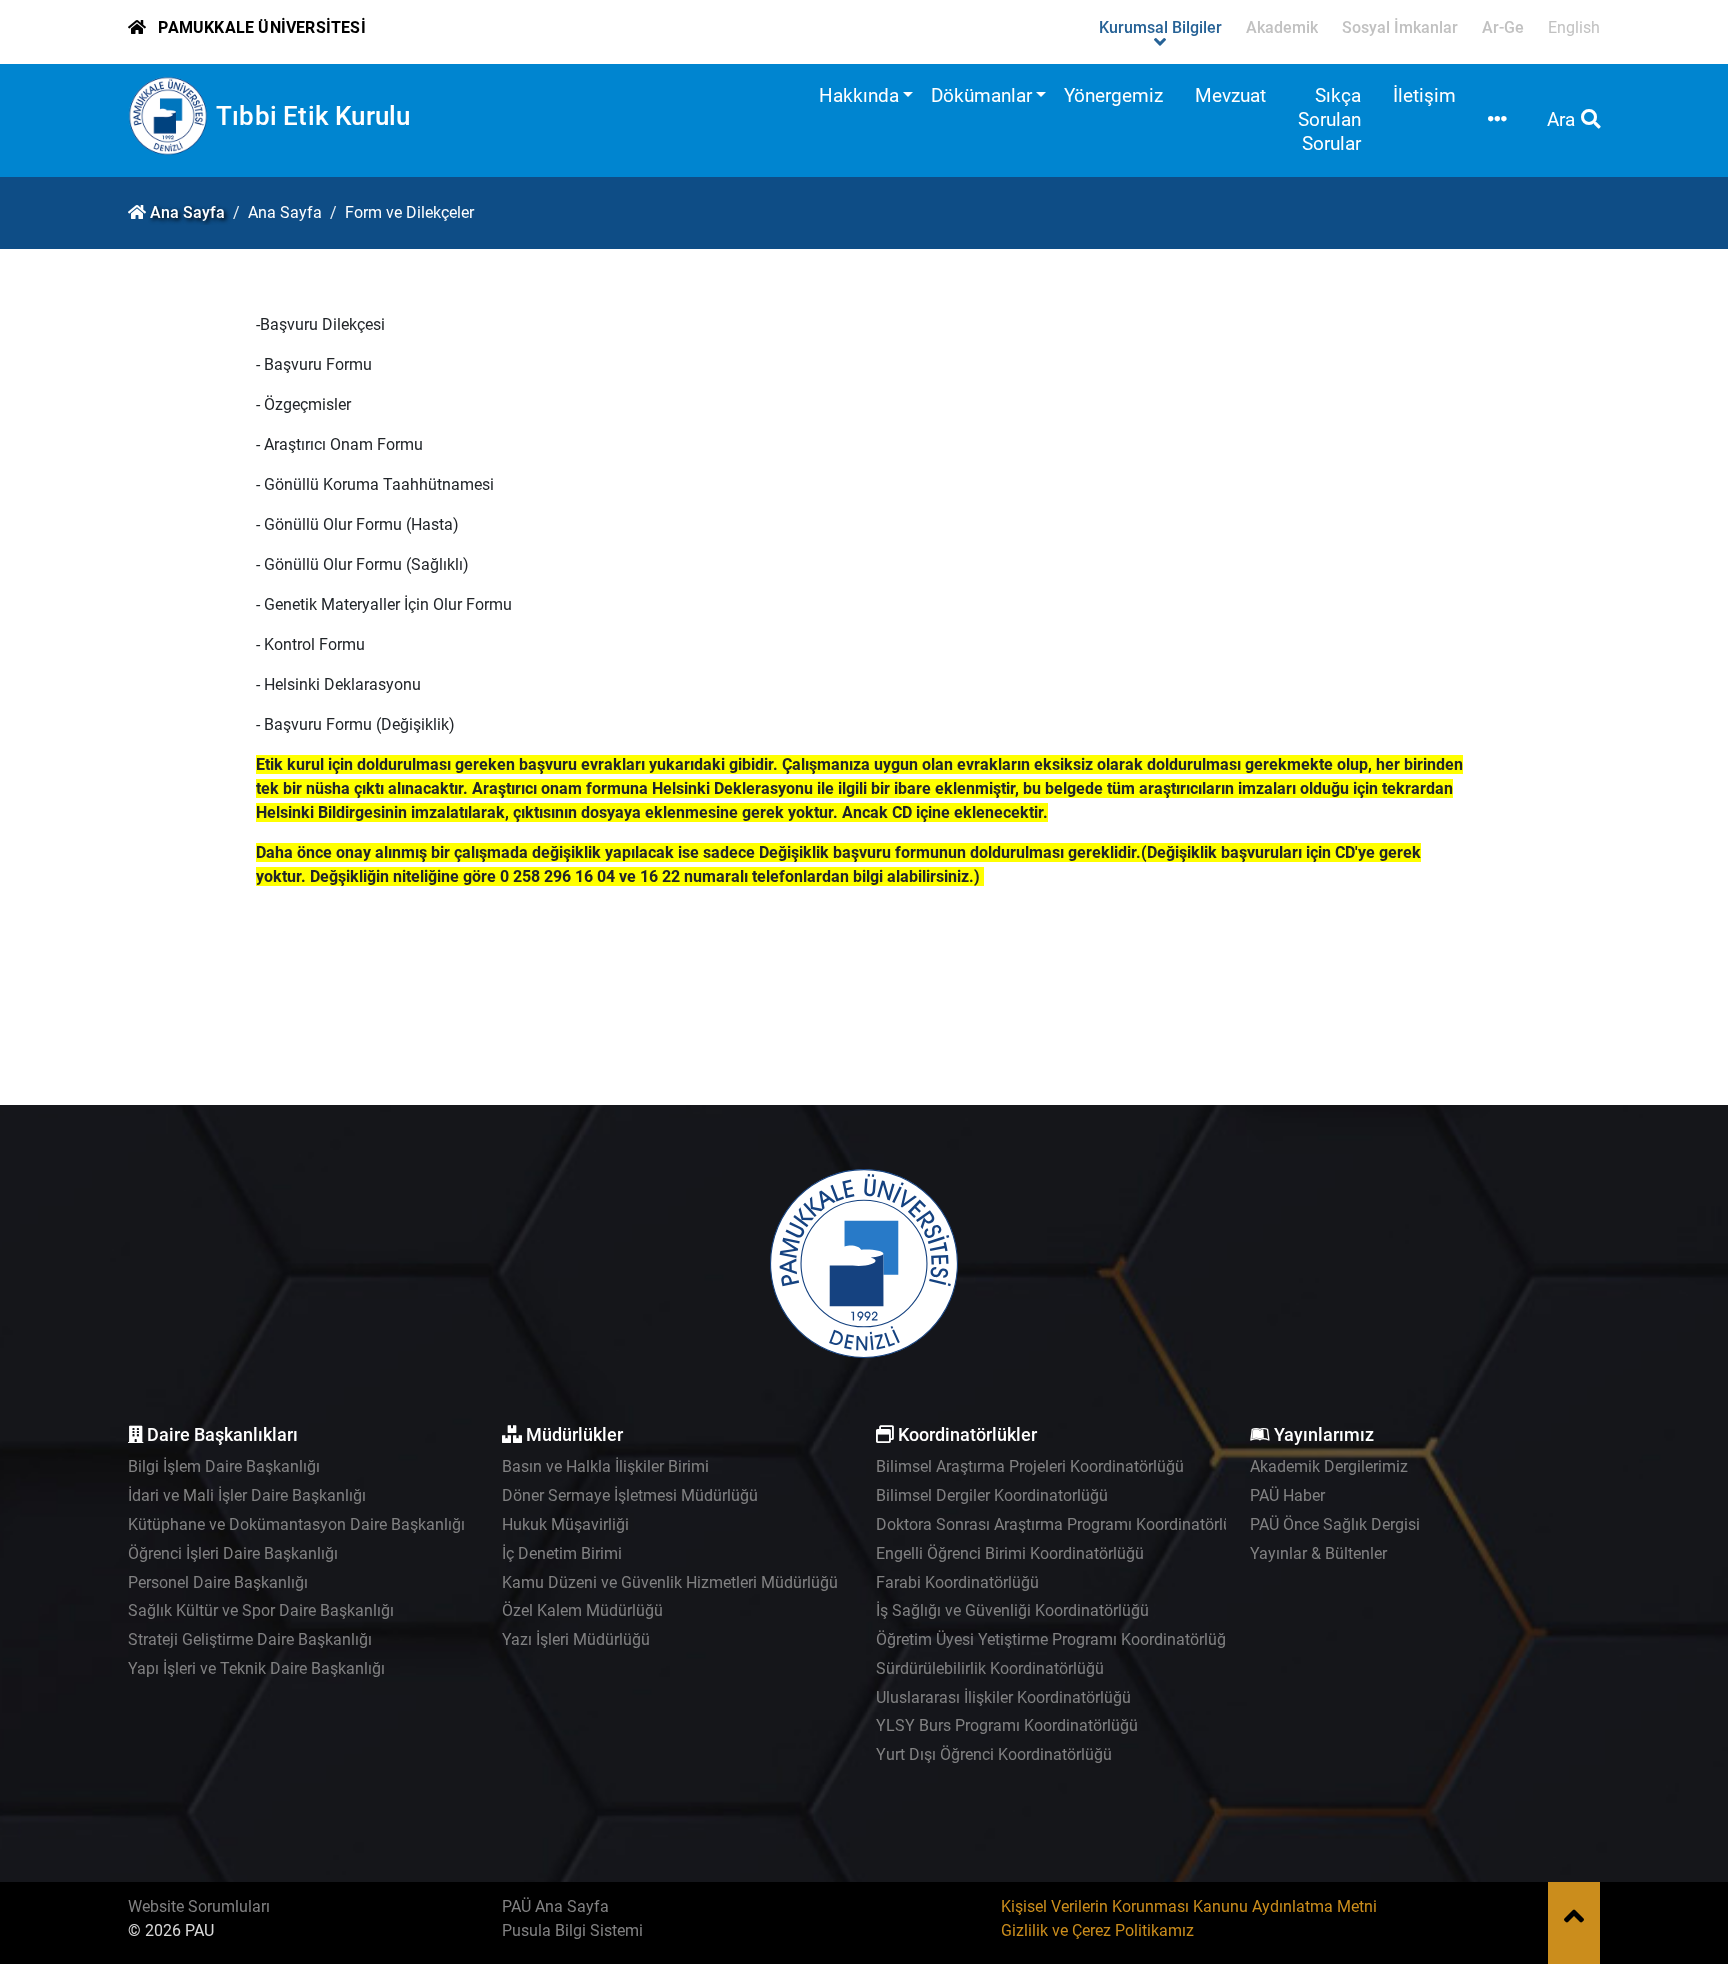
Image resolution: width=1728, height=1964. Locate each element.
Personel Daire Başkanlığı (218, 1582)
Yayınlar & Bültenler (1318, 1553)
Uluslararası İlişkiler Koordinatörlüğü (1003, 1697)
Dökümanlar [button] (981, 95)
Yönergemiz (1113, 95)
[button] (1497, 120)
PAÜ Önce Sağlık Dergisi (1335, 1524)
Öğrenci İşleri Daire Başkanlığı (233, 1553)
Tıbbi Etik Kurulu (313, 116)
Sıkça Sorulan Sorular (1329, 119)
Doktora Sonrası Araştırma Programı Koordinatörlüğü (1063, 1524)
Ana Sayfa (187, 212)
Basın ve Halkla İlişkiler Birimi (605, 1466)
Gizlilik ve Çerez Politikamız (1097, 1930)
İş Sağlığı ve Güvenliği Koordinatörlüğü (1012, 1610)
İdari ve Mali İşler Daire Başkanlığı (247, 1495)
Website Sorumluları (199, 1906)
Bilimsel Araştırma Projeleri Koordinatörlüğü (1030, 1466)
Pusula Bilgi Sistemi (572, 1930)
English (1574, 27)
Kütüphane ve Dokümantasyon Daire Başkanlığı (296, 1524)
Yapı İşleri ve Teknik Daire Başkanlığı (256, 1668)
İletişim (1424, 95)
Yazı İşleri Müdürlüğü (576, 1639)
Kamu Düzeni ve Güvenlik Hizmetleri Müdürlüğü (670, 1582)
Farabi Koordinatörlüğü (957, 1582)
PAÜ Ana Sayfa (555, 1906)
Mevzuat (1230, 95)
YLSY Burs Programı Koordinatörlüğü (1007, 1725)
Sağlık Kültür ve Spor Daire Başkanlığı (261, 1610)
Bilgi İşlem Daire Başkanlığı (224, 1466)
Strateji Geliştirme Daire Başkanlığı (250, 1639)
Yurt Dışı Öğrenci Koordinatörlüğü (994, 1754)
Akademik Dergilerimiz (1329, 1466)
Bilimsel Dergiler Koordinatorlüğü (992, 1495)
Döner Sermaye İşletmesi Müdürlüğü (630, 1495)
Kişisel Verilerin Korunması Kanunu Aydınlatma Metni (1189, 1906)
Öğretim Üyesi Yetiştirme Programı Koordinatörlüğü (1055, 1639)
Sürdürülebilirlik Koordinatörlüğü (990, 1668)
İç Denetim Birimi (562, 1553)
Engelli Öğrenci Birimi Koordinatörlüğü (1010, 1553)
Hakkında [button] (859, 95)
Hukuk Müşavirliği (565, 1524)
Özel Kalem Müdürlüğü (582, 1610)
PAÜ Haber (1287, 1495)
